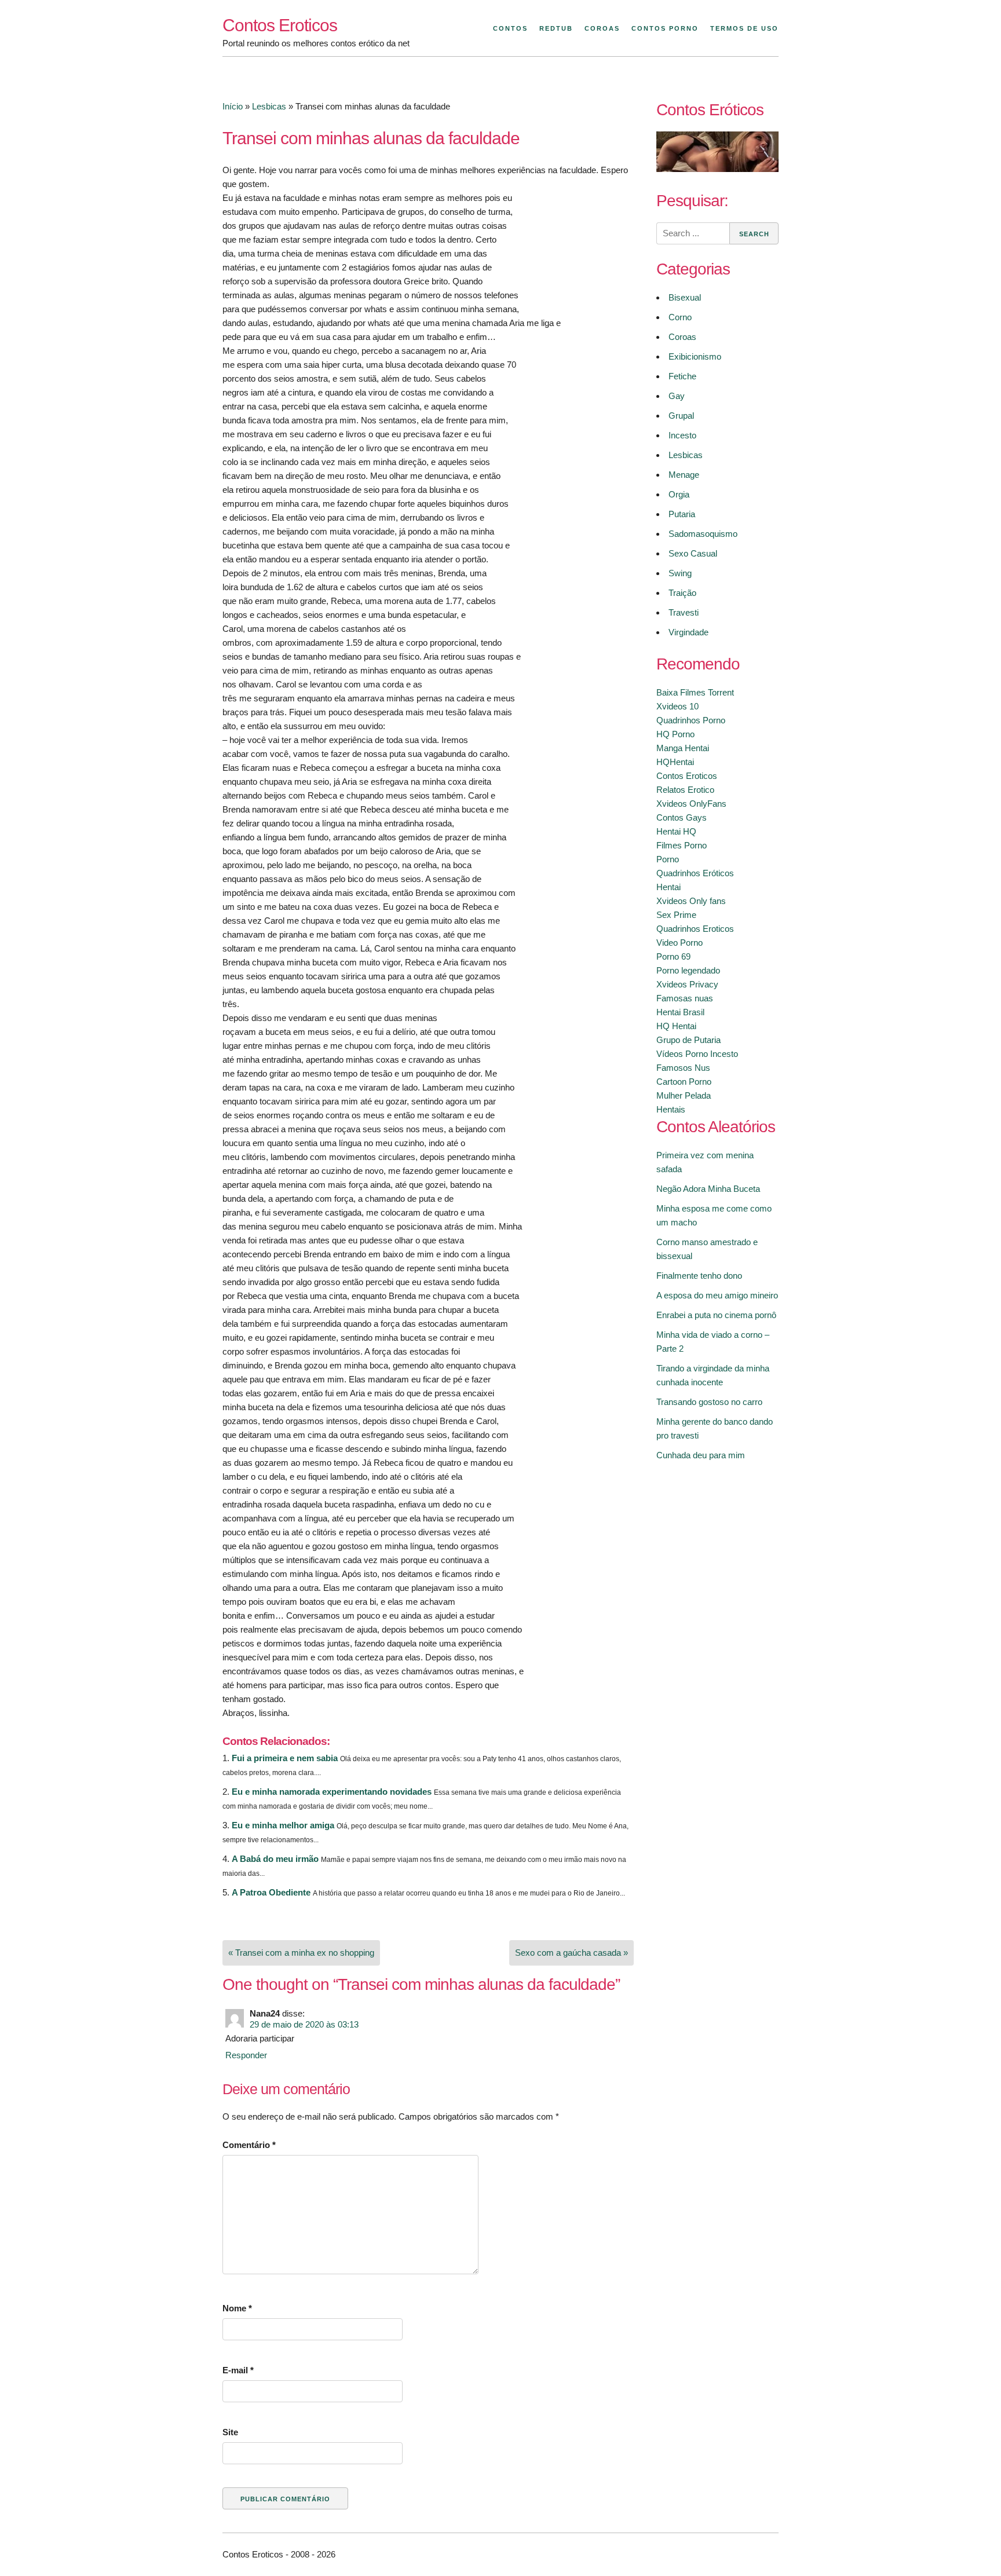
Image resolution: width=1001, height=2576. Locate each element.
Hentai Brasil (680, 1012)
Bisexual (685, 297)
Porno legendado (688, 970)
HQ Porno (675, 734)
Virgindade (688, 632)
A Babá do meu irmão (275, 1859)
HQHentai (675, 762)
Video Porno (679, 943)
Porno (668, 859)
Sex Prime (676, 915)
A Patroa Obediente (271, 1892)
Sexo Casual (693, 553)
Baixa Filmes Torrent (695, 692)
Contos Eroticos (280, 25)
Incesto (682, 435)
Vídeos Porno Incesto (697, 1054)
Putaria (682, 514)
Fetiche (682, 376)
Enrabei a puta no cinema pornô (716, 1315)
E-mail (238, 2370)
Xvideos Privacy (687, 984)
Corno (680, 317)
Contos (510, 28)
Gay (677, 396)
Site (230, 2432)
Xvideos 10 (677, 706)
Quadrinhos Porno (691, 720)
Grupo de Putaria (688, 1040)
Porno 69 (673, 956)
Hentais (671, 1109)
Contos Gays (682, 817)
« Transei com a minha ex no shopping (301, 1953)
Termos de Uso (744, 28)
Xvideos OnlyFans (691, 804)
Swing (680, 573)
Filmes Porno (682, 845)
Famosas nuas (685, 998)
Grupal (681, 416)
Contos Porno (665, 28)
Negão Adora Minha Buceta (708, 1189)
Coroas (602, 28)
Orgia (679, 494)
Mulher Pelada (684, 1095)
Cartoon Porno (684, 1082)
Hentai (668, 887)
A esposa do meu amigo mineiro (717, 1295)
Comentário (249, 2145)
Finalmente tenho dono (699, 1276)
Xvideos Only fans (691, 901)
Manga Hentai (683, 748)
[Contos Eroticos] (717, 169)
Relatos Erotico (685, 790)
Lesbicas (269, 106)
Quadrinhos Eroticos (695, 929)
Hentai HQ (676, 831)
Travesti (684, 612)
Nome (237, 2308)
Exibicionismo (695, 356)
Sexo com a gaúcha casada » (571, 1953)
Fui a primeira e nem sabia (285, 1758)
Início (233, 106)
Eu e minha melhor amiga (283, 1825)
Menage (684, 475)
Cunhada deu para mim (701, 1455)
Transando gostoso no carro (709, 1402)
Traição (682, 593)
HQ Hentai (676, 1026)
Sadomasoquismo (703, 534)
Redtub (556, 28)
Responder (246, 2055)
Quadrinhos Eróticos (695, 873)
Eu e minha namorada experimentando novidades (332, 1792)
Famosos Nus (683, 1068)
